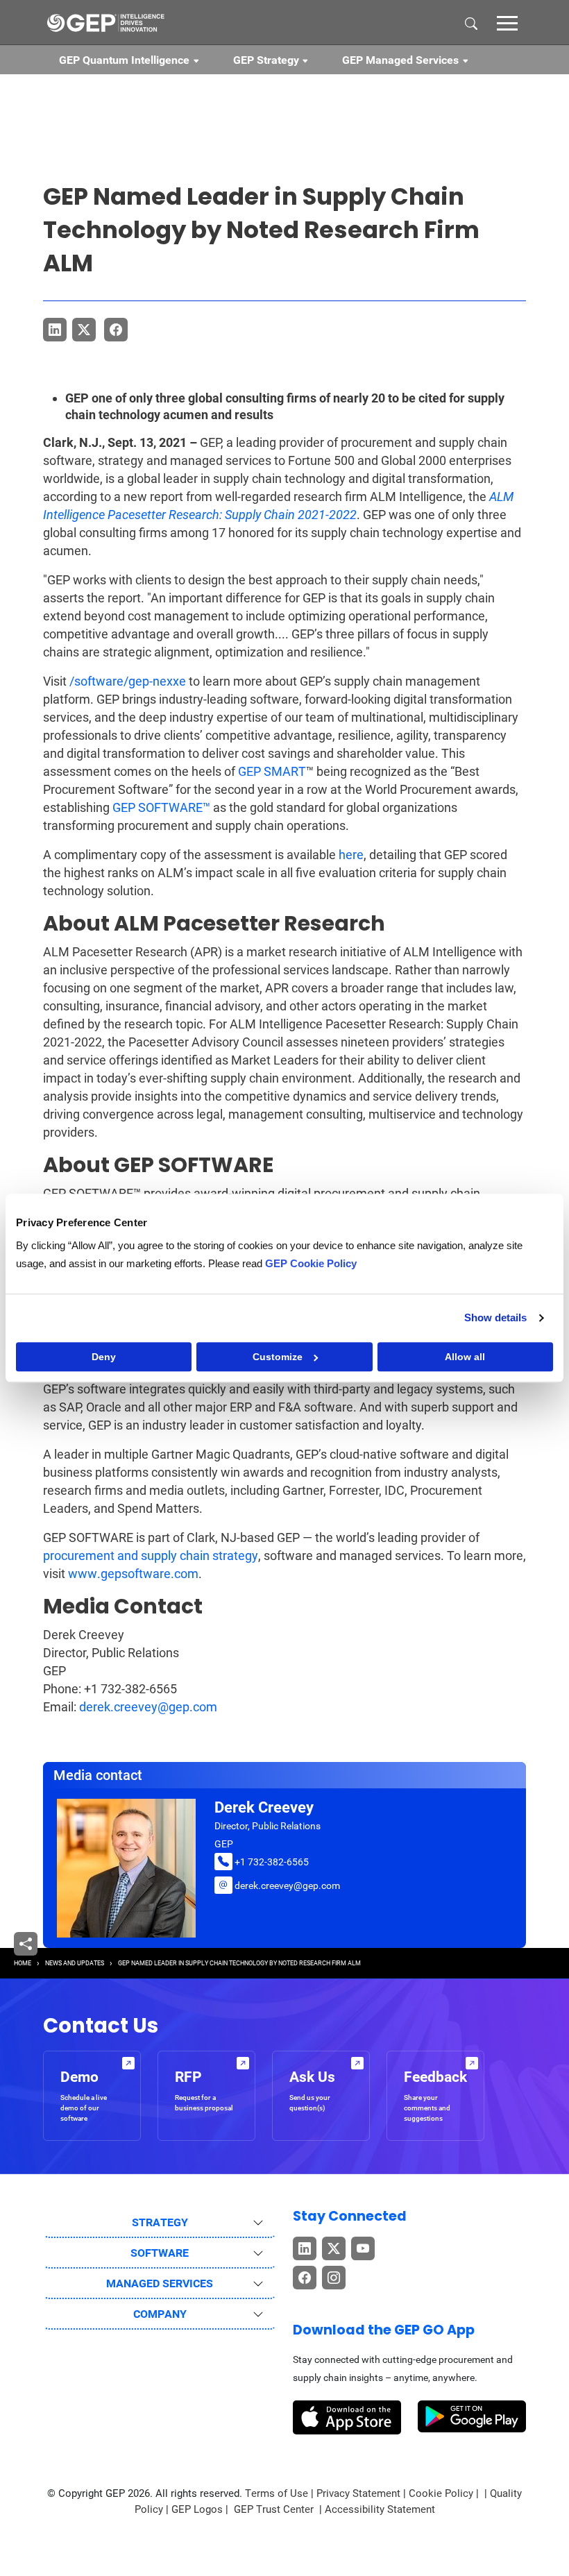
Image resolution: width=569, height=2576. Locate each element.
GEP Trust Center (275, 2509)
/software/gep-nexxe (128, 681)
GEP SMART (272, 771)
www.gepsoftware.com (133, 1574)
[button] (507, 22)
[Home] (105, 22)
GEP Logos (197, 2509)
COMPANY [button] (160, 2314)
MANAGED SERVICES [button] (160, 2283)
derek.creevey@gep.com (148, 1707)
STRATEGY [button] (160, 2222)
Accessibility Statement (380, 2509)
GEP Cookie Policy (311, 1263)
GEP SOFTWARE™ (161, 807)
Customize (278, 1357)
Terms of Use (277, 2493)
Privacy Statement (358, 2493)
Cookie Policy (441, 2493)
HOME (23, 1963)
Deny (104, 1357)
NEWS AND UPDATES (75, 1963)
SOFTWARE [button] (160, 2253)
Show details (495, 1317)
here (351, 855)
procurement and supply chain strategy (151, 1556)
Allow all (465, 1357)
